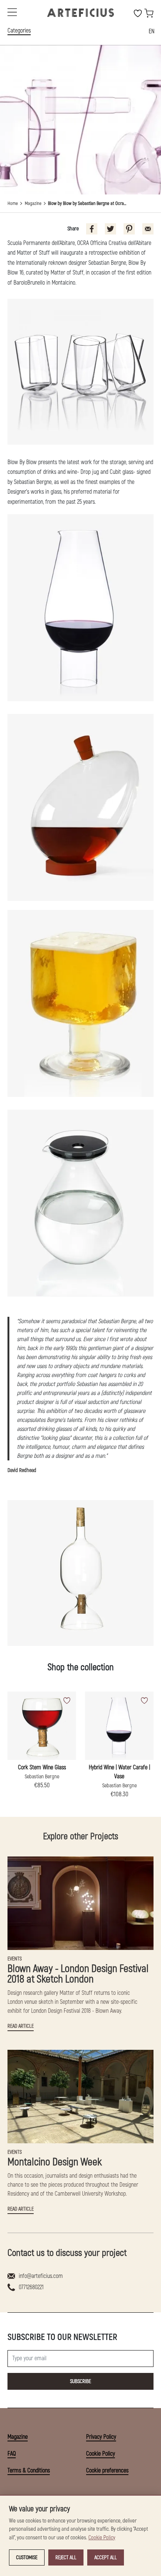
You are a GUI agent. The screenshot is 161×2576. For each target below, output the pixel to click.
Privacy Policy (101, 2437)
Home (13, 203)
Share (73, 229)
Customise (27, 2557)
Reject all (66, 2557)
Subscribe (81, 2381)
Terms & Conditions (29, 2471)
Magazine (33, 203)
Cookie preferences (107, 2471)
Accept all (106, 2557)
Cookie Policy (101, 2454)
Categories (19, 31)
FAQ (12, 2454)
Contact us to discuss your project (67, 2253)
